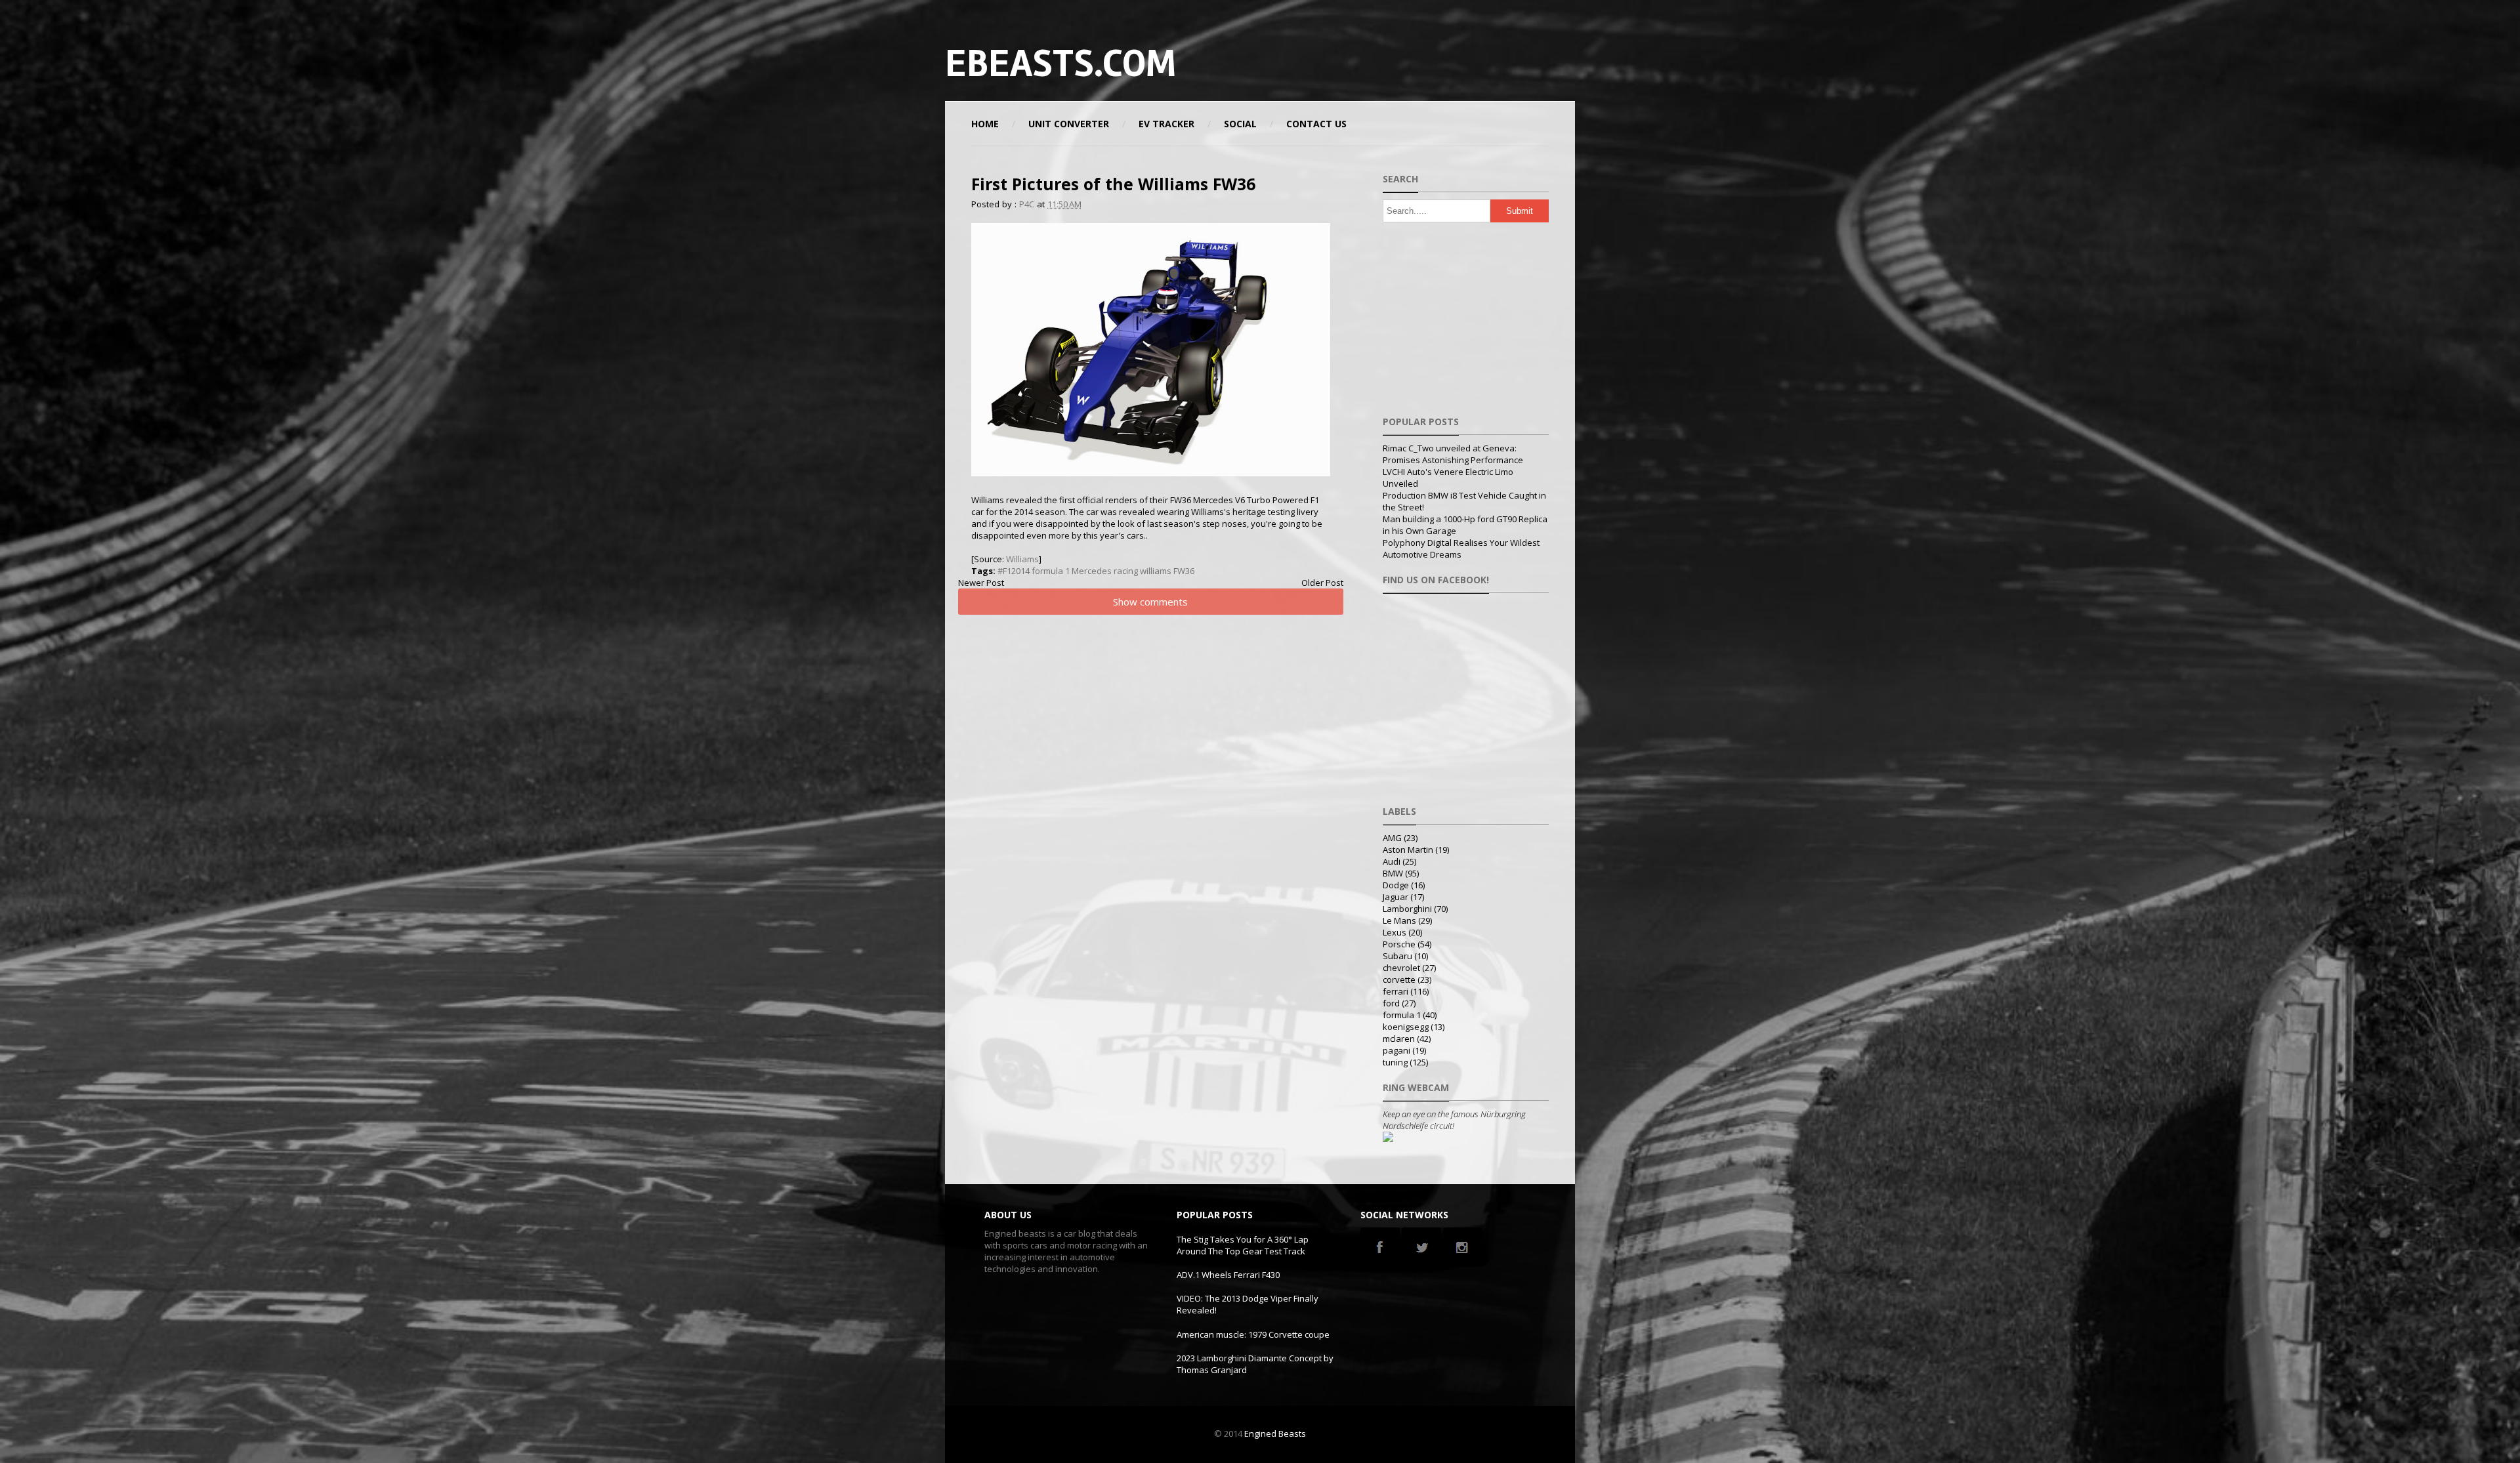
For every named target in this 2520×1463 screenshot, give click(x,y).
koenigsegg (1406, 1027)
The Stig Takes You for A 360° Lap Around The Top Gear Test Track (1243, 1245)
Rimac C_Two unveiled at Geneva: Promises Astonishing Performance (1453, 454)
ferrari (1396, 991)
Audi (1392, 861)
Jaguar (1396, 897)
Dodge (1396, 885)
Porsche (1399, 944)
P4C (1027, 204)
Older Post (1322, 583)
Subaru (1397, 956)
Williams (1022, 559)
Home (985, 124)
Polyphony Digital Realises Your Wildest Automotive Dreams (1461, 548)
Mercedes (1092, 571)
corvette (1399, 979)
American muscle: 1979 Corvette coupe (1253, 1334)
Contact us (1316, 124)
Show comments (1150, 602)
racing (1126, 571)
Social (1240, 124)
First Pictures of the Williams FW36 (1113, 184)
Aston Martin (1408, 850)
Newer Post (981, 583)
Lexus (1395, 932)
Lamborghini (1407, 909)
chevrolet (1401, 968)
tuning (1395, 1062)
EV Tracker (1166, 124)
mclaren (1399, 1039)
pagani (1396, 1050)
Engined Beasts (1275, 1433)
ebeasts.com (1060, 64)
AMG (1392, 838)
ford (1391, 1003)
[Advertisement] (1420, 62)
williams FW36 (1167, 571)
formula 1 (1051, 571)
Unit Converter (1069, 124)
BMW (1393, 873)
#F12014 (1014, 571)
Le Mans (1399, 920)
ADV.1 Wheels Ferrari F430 (1228, 1275)
